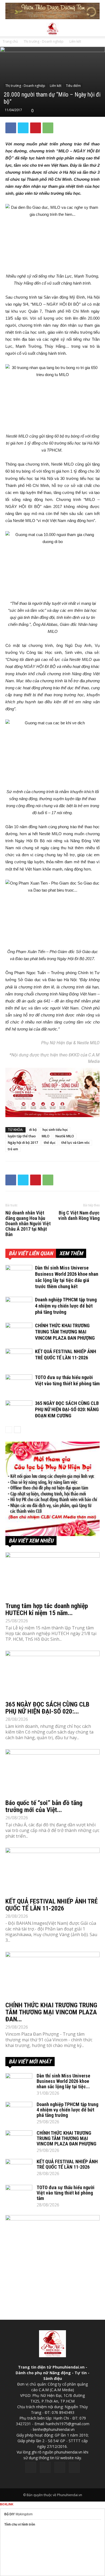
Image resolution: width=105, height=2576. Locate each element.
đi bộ (33, 1130)
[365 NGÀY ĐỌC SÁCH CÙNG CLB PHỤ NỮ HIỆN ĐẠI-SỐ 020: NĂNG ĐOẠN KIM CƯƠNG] (19, 1410)
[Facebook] (31, 2467)
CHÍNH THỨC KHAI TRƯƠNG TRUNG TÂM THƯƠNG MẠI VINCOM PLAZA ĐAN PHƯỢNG (65, 1332)
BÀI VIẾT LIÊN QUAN (31, 1253)
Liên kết (75, 41)
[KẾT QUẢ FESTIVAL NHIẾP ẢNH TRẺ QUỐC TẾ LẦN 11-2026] (19, 1358)
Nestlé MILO (65, 1136)
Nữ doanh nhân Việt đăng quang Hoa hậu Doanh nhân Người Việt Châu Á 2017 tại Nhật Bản (28, 1224)
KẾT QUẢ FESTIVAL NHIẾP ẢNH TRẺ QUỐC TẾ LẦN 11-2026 (52, 1905)
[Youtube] (74, 2467)
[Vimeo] (60, 2467)
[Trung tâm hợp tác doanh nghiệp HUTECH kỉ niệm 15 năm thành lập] (52, 1576)
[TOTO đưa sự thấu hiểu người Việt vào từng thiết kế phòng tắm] (19, 1384)
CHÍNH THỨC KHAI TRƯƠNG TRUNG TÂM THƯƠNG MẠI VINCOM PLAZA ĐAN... (51, 2012)
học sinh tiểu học (55, 1130)
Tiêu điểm (73, 86)
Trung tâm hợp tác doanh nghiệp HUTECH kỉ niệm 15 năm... (47, 1609)
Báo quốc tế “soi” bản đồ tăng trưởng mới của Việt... (44, 1806)
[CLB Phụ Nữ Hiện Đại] (52, 1489)
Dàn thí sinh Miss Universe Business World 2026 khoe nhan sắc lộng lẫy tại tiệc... (63, 2081)
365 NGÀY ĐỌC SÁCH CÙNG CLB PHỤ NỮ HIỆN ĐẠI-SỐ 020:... (47, 1708)
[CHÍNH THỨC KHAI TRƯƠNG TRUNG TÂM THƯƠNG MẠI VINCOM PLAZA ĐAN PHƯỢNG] (19, 1332)
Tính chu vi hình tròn (20, 2524)
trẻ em (13, 1149)
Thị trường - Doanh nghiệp (44, 41)
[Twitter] (45, 2467)
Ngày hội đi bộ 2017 (23, 1143)
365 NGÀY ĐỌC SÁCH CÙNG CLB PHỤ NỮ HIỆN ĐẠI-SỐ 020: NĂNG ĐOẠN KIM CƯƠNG (67, 1409)
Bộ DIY (10, 2514)
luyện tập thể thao (22, 1136)
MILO (46, 1136)
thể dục (50, 1143)
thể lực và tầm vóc (76, 1143)
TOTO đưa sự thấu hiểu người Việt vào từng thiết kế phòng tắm (66, 2193)
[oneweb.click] (52, 1092)
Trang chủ (10, 41)
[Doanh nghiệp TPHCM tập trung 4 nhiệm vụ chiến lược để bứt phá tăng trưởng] (19, 1306)
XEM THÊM (71, 1253)
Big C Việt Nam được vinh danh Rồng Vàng (79, 1216)
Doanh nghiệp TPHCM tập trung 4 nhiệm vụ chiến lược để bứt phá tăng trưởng (66, 1306)
